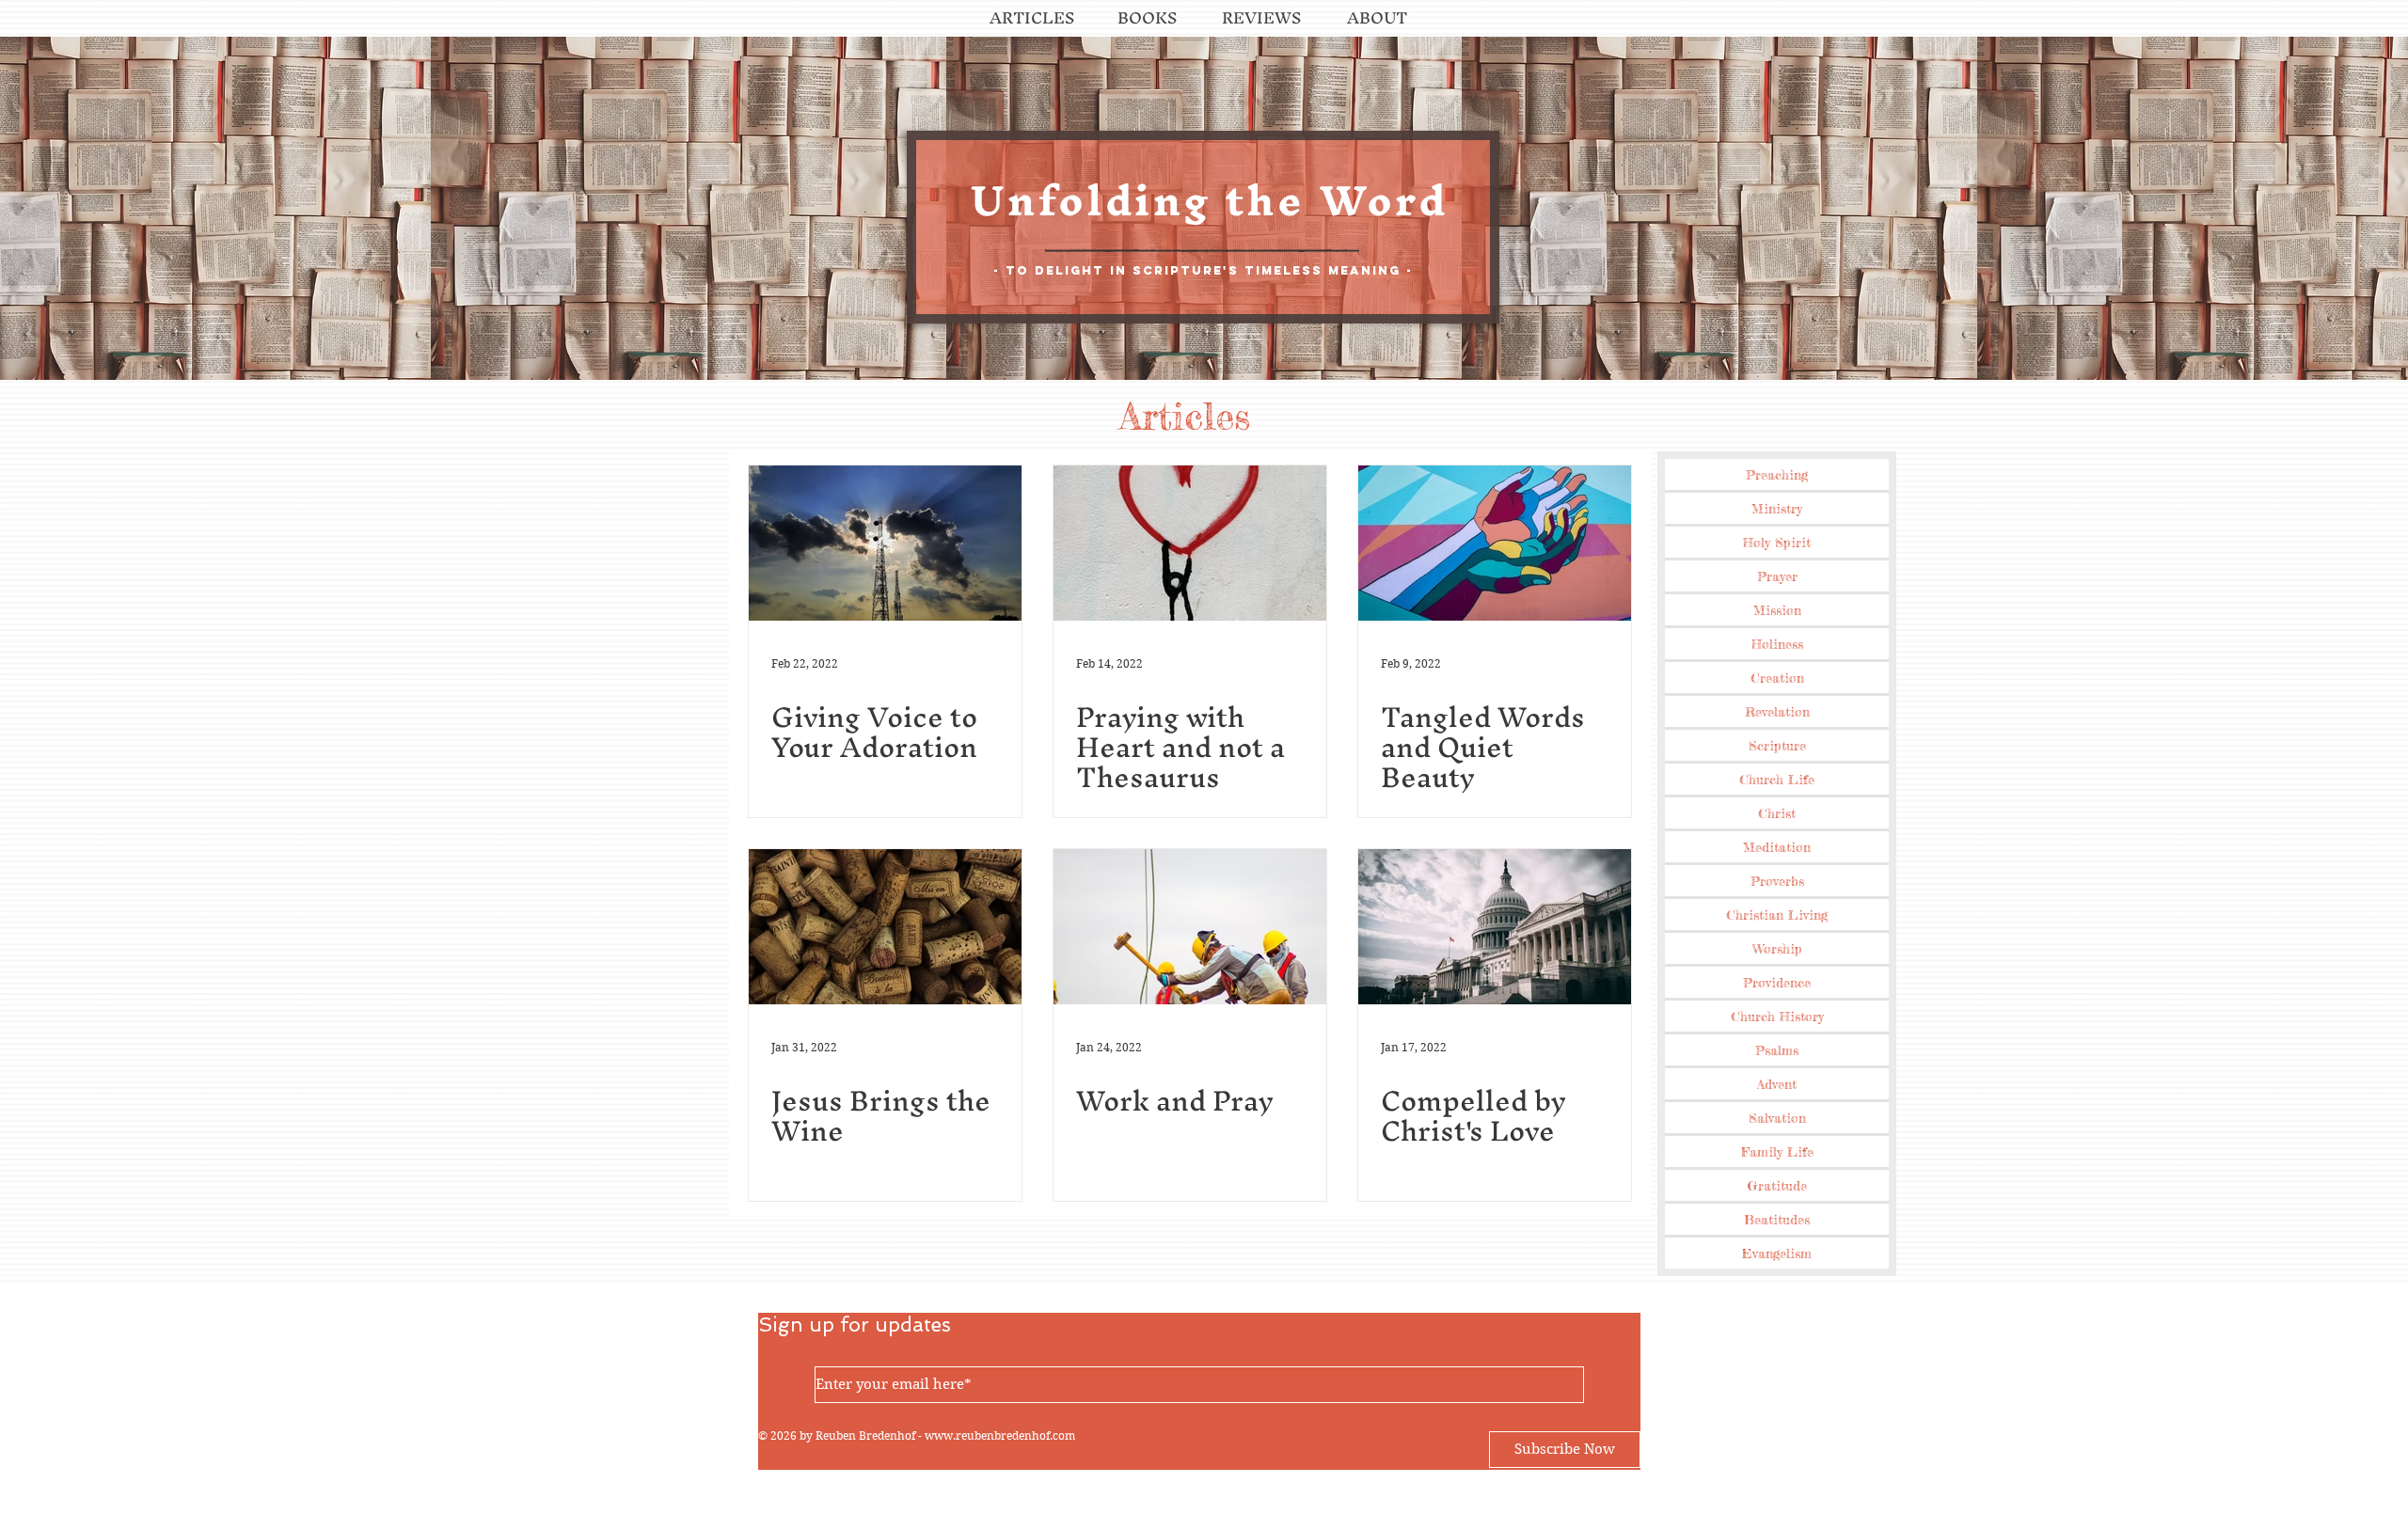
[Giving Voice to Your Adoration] (885, 543)
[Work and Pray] (1190, 927)
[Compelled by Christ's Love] (1495, 927)
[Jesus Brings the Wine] (885, 927)
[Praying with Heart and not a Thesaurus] (1190, 543)
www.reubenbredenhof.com (1000, 1435)
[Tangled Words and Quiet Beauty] (1495, 543)
